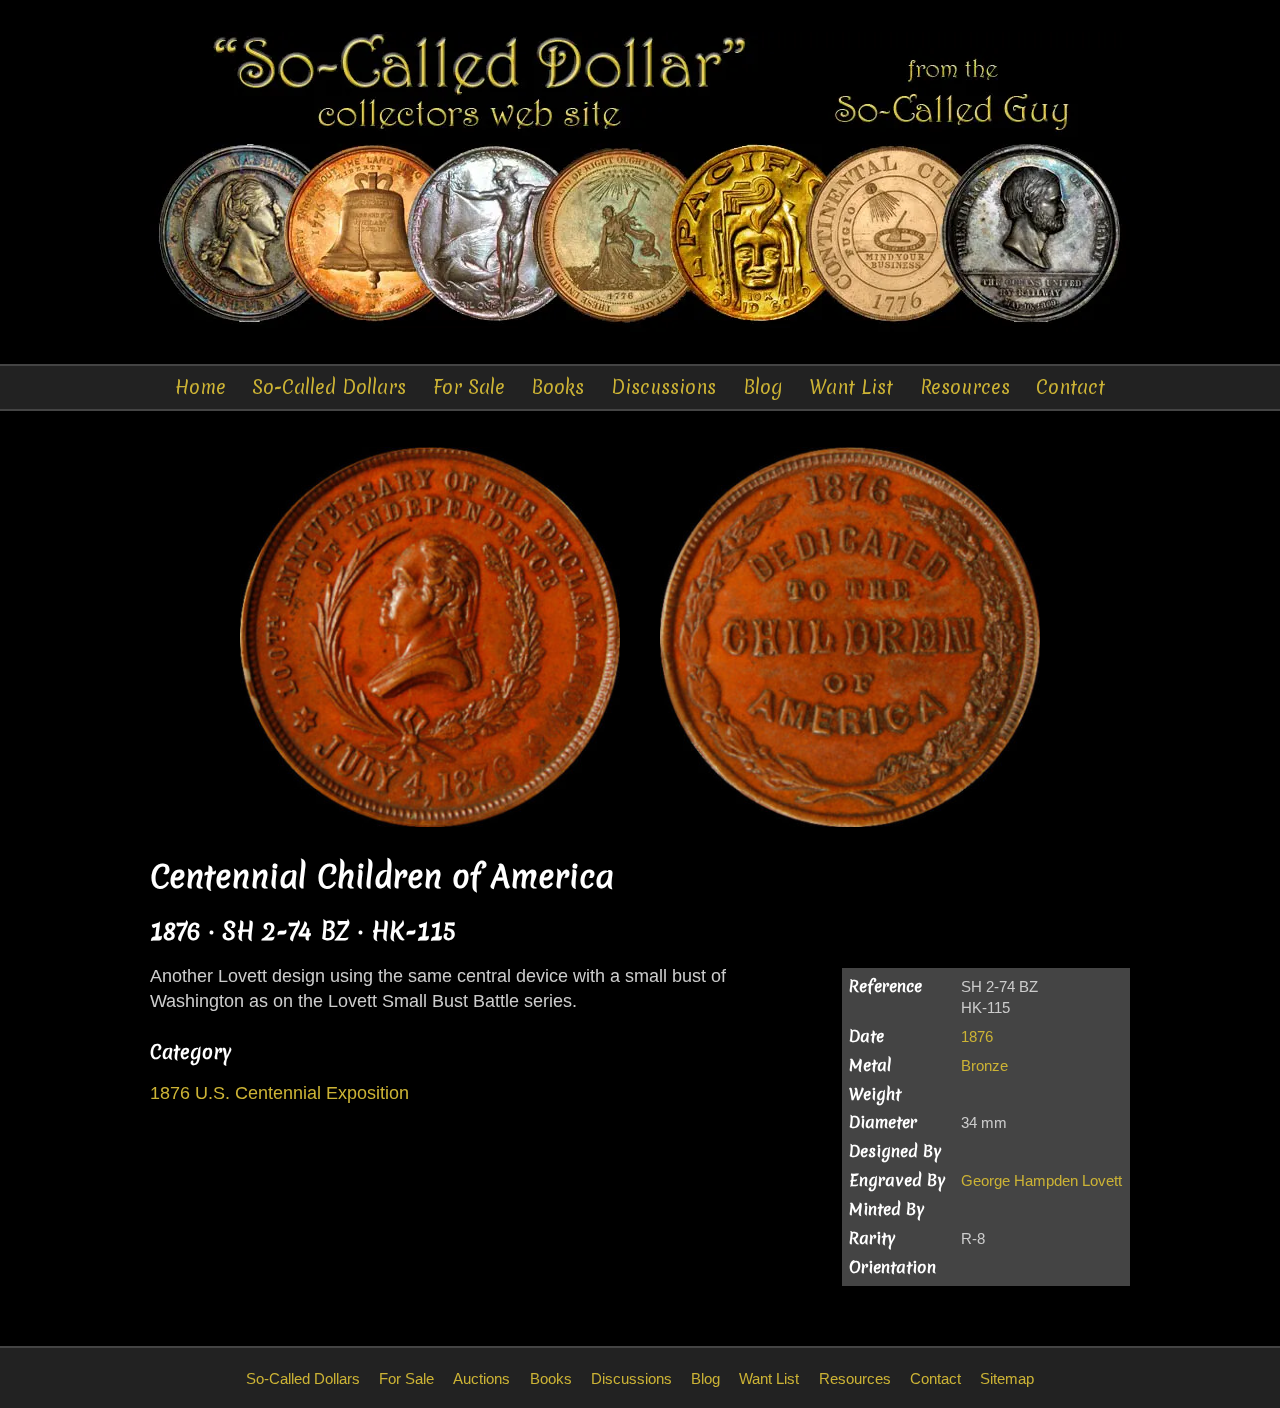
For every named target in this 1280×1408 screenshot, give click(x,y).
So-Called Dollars (329, 387)
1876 (977, 1036)
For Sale (469, 387)
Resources (965, 387)
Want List (851, 387)
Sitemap (1007, 1378)
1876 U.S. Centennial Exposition (279, 1093)
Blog (763, 387)
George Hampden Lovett (1041, 1180)
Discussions (663, 387)
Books (557, 387)
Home (200, 387)
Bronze (984, 1065)
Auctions (481, 1378)
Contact (1070, 387)
